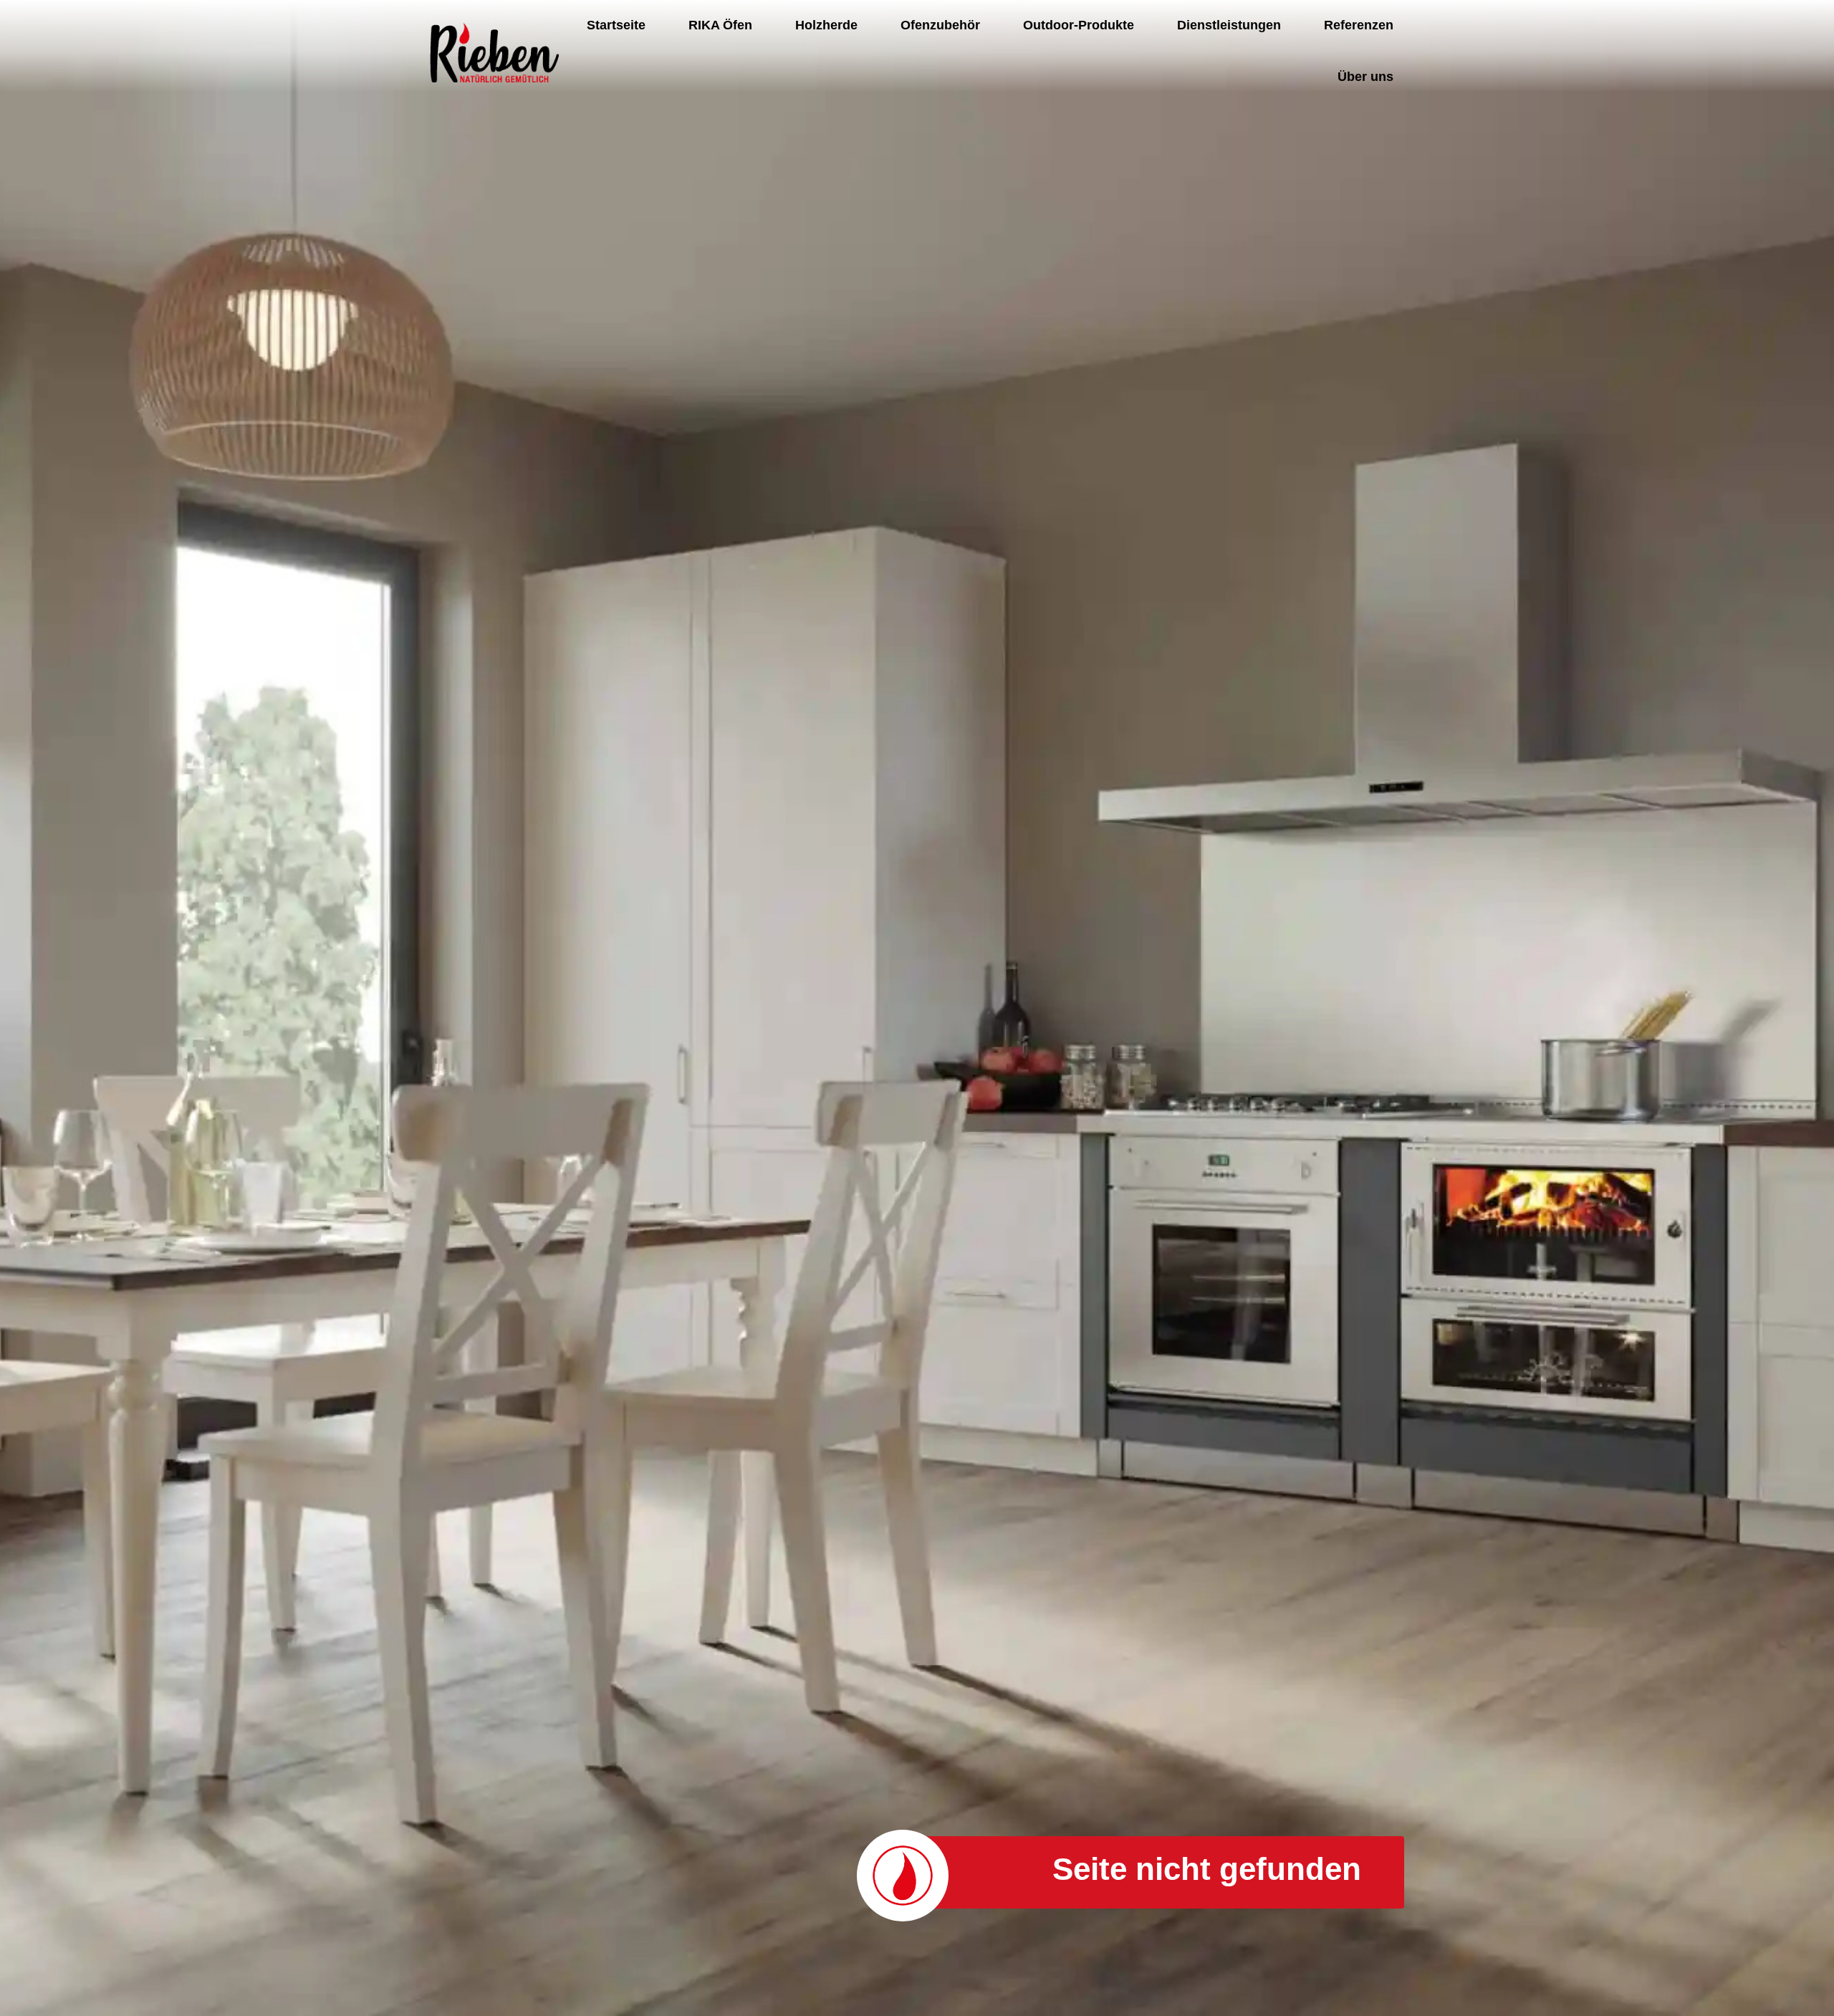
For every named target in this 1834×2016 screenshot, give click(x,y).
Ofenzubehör (940, 25)
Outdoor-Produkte (1079, 25)
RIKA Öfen (720, 25)
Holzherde (826, 25)
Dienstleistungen (1229, 25)
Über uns (1365, 77)
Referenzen (1359, 25)
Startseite (616, 25)
